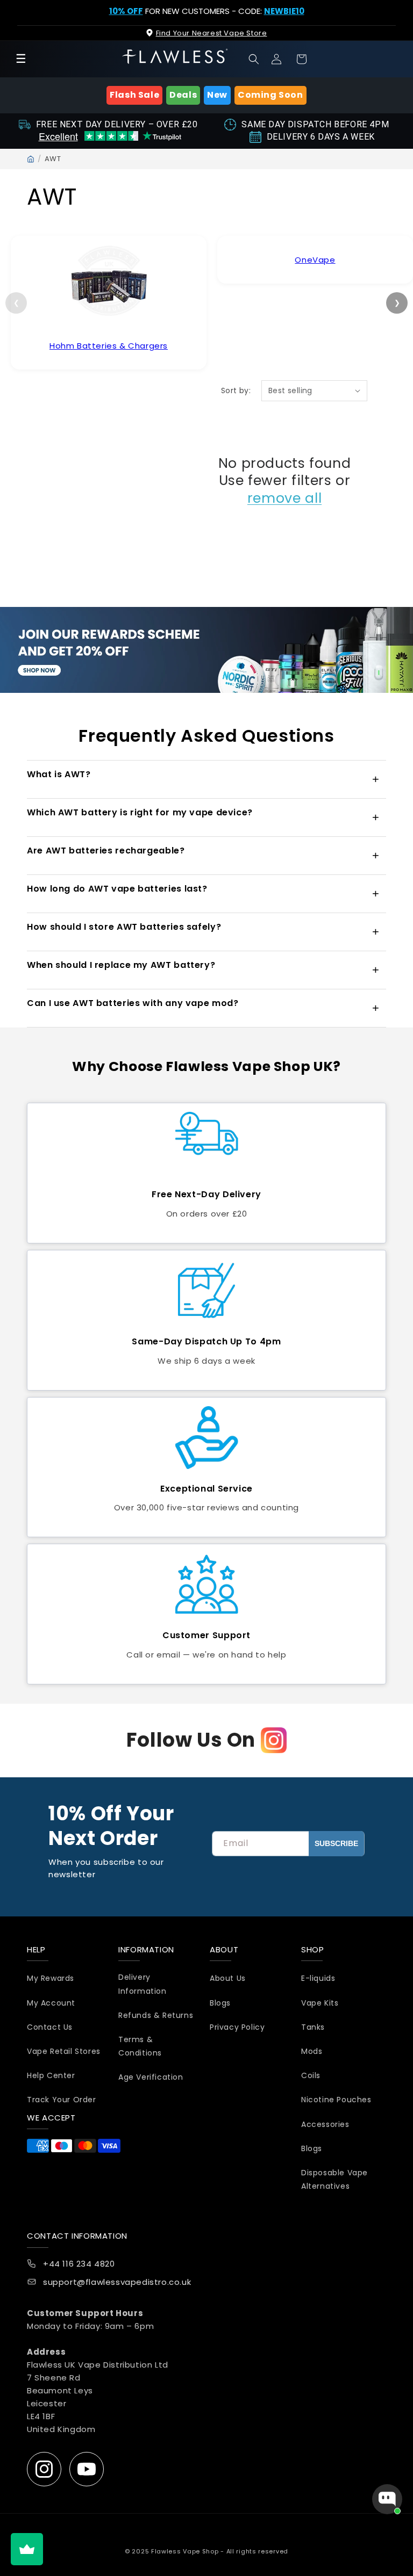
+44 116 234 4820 (79, 2264)
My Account (51, 2003)
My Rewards (51, 1978)
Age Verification (151, 2077)
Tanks (313, 2027)
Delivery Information (143, 1984)
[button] (254, 59)
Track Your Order (62, 2100)
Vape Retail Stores (64, 2051)
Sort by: (236, 390)
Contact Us (50, 2027)
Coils (311, 2075)
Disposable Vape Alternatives (334, 2179)
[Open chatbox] (387, 2499)
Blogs (220, 2003)
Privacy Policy (237, 2027)
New (217, 95)
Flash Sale (134, 95)
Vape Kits (320, 2003)
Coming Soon (270, 95)
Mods (312, 2051)
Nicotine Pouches (336, 2100)
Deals (183, 95)
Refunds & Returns (156, 2015)
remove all (284, 498)
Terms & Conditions (140, 2046)
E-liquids (318, 1978)
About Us (228, 1978)
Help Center (51, 2075)
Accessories (325, 2124)
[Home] (31, 159)
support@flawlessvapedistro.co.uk (117, 2282)
